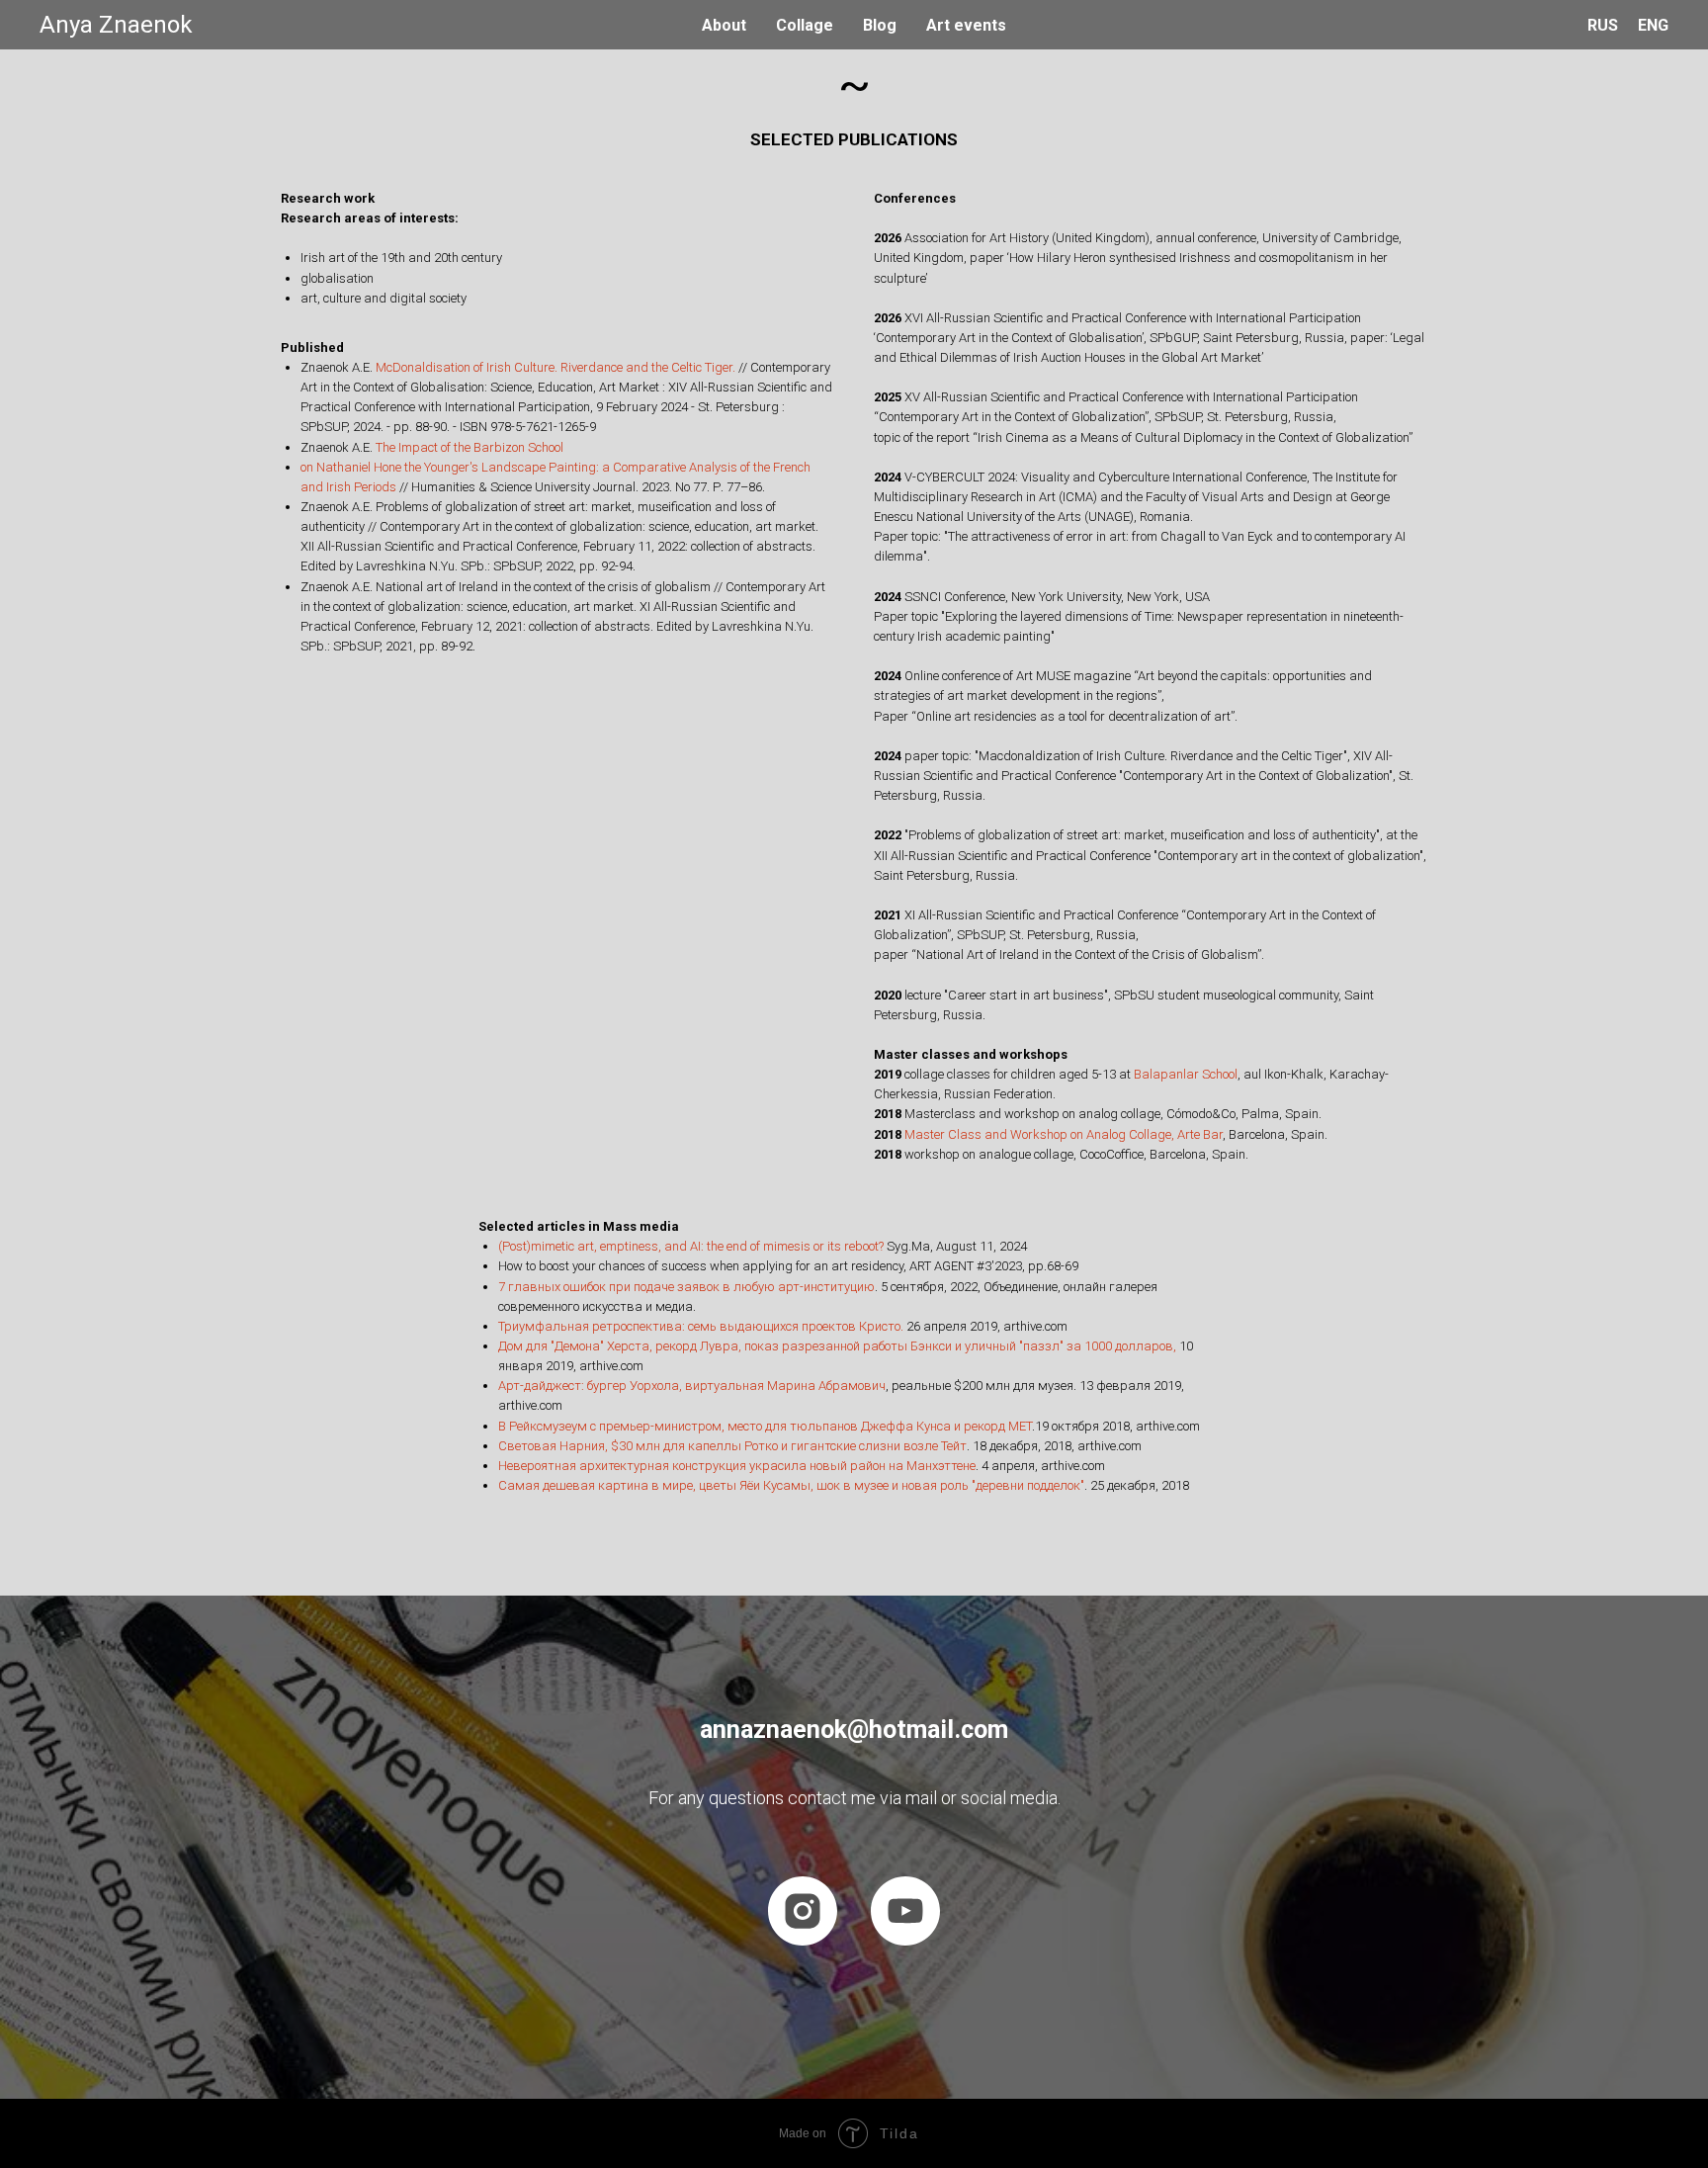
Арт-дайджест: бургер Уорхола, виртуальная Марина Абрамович (692, 1386)
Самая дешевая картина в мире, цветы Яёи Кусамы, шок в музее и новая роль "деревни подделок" (791, 1485)
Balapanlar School (1186, 1074)
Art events (966, 25)
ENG (1653, 25)
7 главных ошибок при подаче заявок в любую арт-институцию (686, 1287)
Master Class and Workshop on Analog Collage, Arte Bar (1064, 1134)
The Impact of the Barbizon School (470, 447)
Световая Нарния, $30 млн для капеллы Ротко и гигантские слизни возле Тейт (732, 1446)
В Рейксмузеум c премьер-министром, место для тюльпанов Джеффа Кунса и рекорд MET (765, 1426)
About (724, 25)
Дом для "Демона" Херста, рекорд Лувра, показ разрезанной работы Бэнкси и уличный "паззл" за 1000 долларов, (837, 1346)
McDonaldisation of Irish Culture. (467, 367)
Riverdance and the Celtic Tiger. (648, 367)
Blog (880, 25)
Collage (805, 25)
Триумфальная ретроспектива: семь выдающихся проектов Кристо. (701, 1326)
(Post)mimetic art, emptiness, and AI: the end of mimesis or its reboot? (691, 1246)
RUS (1603, 25)
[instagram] (803, 1911)
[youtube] (905, 1911)
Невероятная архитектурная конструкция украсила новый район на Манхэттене (737, 1466)
